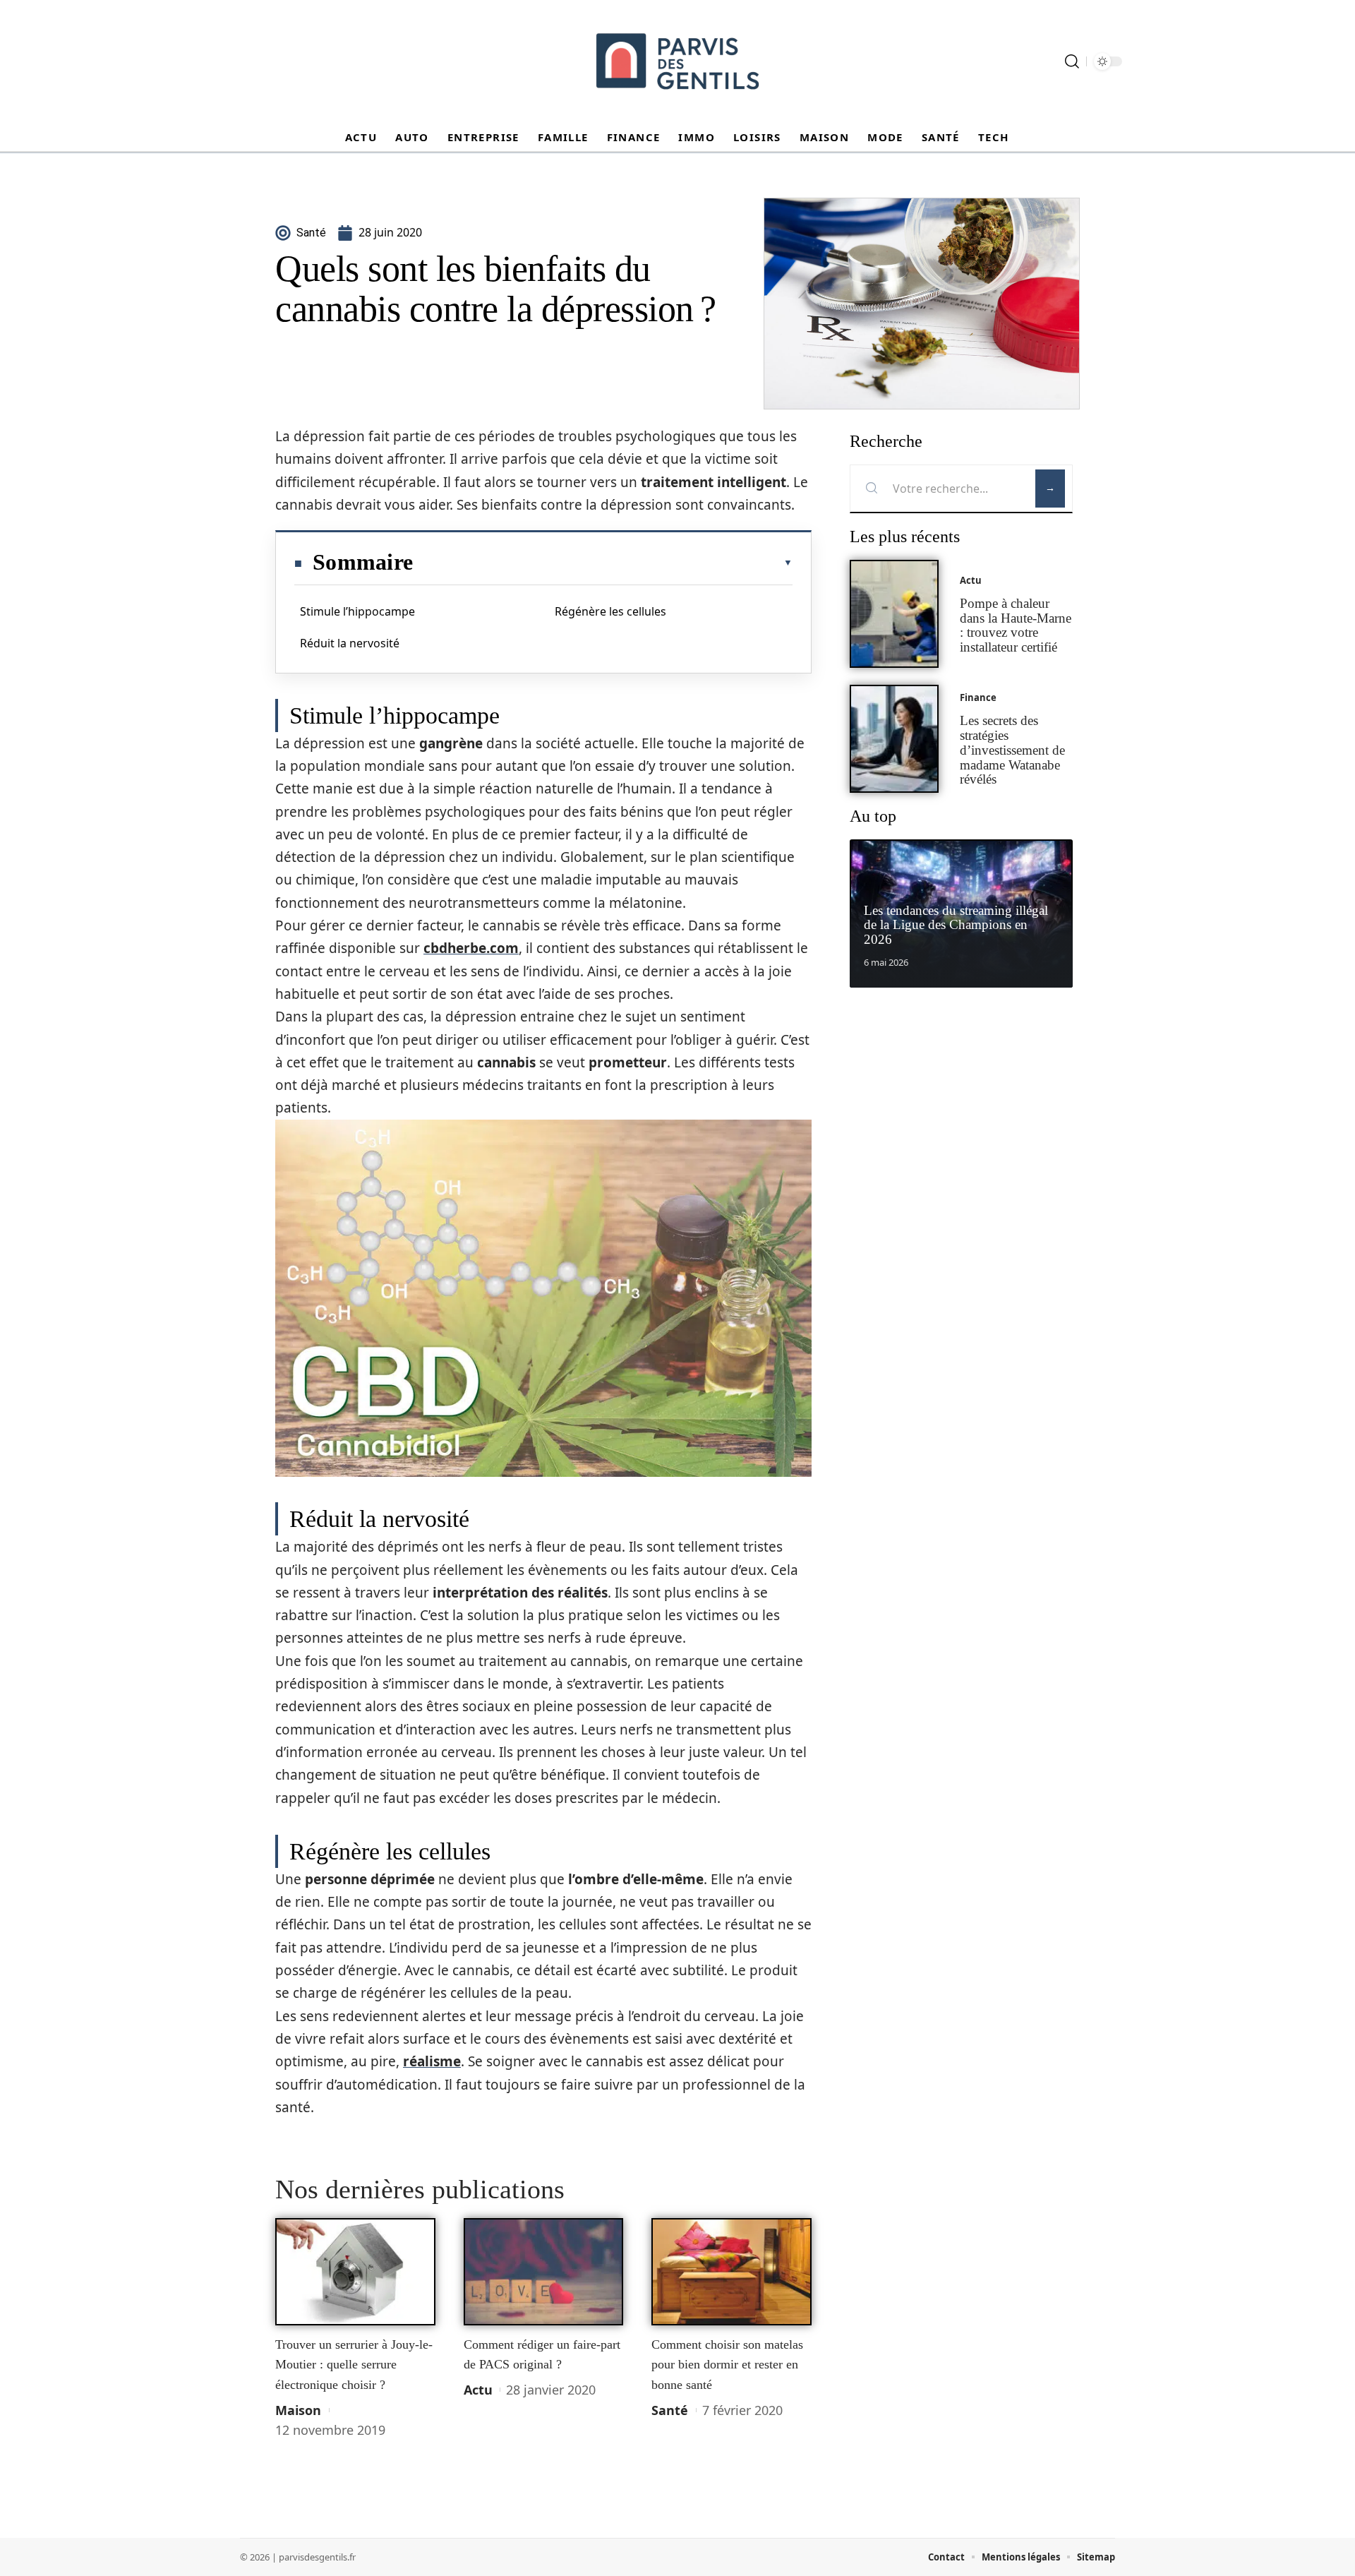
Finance (978, 697)
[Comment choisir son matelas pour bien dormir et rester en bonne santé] (731, 2272)
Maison (298, 2410)
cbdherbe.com (471, 948)
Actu (478, 2390)
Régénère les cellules (610, 611)
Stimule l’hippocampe (357, 611)
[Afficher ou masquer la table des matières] (603, 563)
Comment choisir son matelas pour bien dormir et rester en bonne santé (727, 2365)
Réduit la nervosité (350, 643)
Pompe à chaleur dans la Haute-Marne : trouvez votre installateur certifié (1016, 625)
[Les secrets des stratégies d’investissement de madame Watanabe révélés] (894, 739)
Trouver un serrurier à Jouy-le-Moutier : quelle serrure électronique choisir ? (354, 2365)
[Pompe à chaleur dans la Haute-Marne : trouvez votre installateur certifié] (894, 614)
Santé (670, 2410)
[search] (1072, 61)
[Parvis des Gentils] (677, 61)
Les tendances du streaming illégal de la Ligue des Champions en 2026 (956, 925)
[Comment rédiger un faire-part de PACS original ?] (544, 2272)
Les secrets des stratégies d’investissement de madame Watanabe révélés (1012, 750)
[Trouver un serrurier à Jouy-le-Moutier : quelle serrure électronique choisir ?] (355, 2272)
